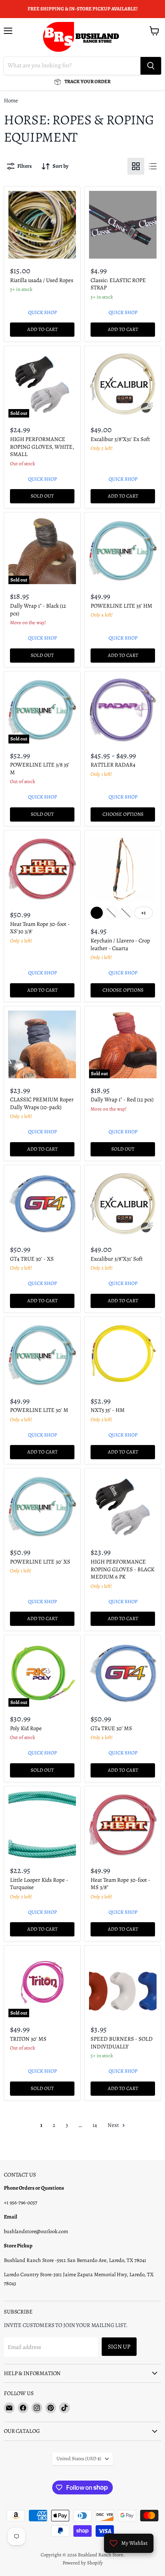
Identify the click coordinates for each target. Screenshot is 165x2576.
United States (79, 2459)
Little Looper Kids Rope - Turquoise (39, 1884)
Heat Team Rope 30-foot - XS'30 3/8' (40, 928)
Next (114, 2125)
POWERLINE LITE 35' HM (121, 606)
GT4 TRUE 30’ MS (111, 1728)
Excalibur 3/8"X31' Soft (117, 1259)
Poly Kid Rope (26, 1728)
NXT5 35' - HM (108, 1410)
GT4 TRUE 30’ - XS (32, 1259)
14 (95, 2125)
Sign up (119, 2346)
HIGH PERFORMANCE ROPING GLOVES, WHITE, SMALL (42, 447)
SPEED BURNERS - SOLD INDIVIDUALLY (122, 2043)
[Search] (151, 66)
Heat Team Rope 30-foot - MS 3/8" (120, 1884)
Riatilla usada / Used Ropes (42, 280)
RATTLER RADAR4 (113, 765)
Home (11, 101)
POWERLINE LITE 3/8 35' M (40, 768)
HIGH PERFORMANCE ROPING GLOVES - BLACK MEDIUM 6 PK (122, 1569)
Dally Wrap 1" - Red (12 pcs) (122, 1099)
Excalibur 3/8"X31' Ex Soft (120, 439)
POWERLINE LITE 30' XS (40, 1562)
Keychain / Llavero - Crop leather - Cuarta (120, 944)
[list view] (153, 166)
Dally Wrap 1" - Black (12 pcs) (38, 610)
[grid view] (136, 166)
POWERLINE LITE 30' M (39, 1410)
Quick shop (42, 312)
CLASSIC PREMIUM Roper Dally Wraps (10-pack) (42, 1103)
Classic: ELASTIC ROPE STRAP (118, 284)
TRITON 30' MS (28, 2039)
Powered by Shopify (83, 2563)
